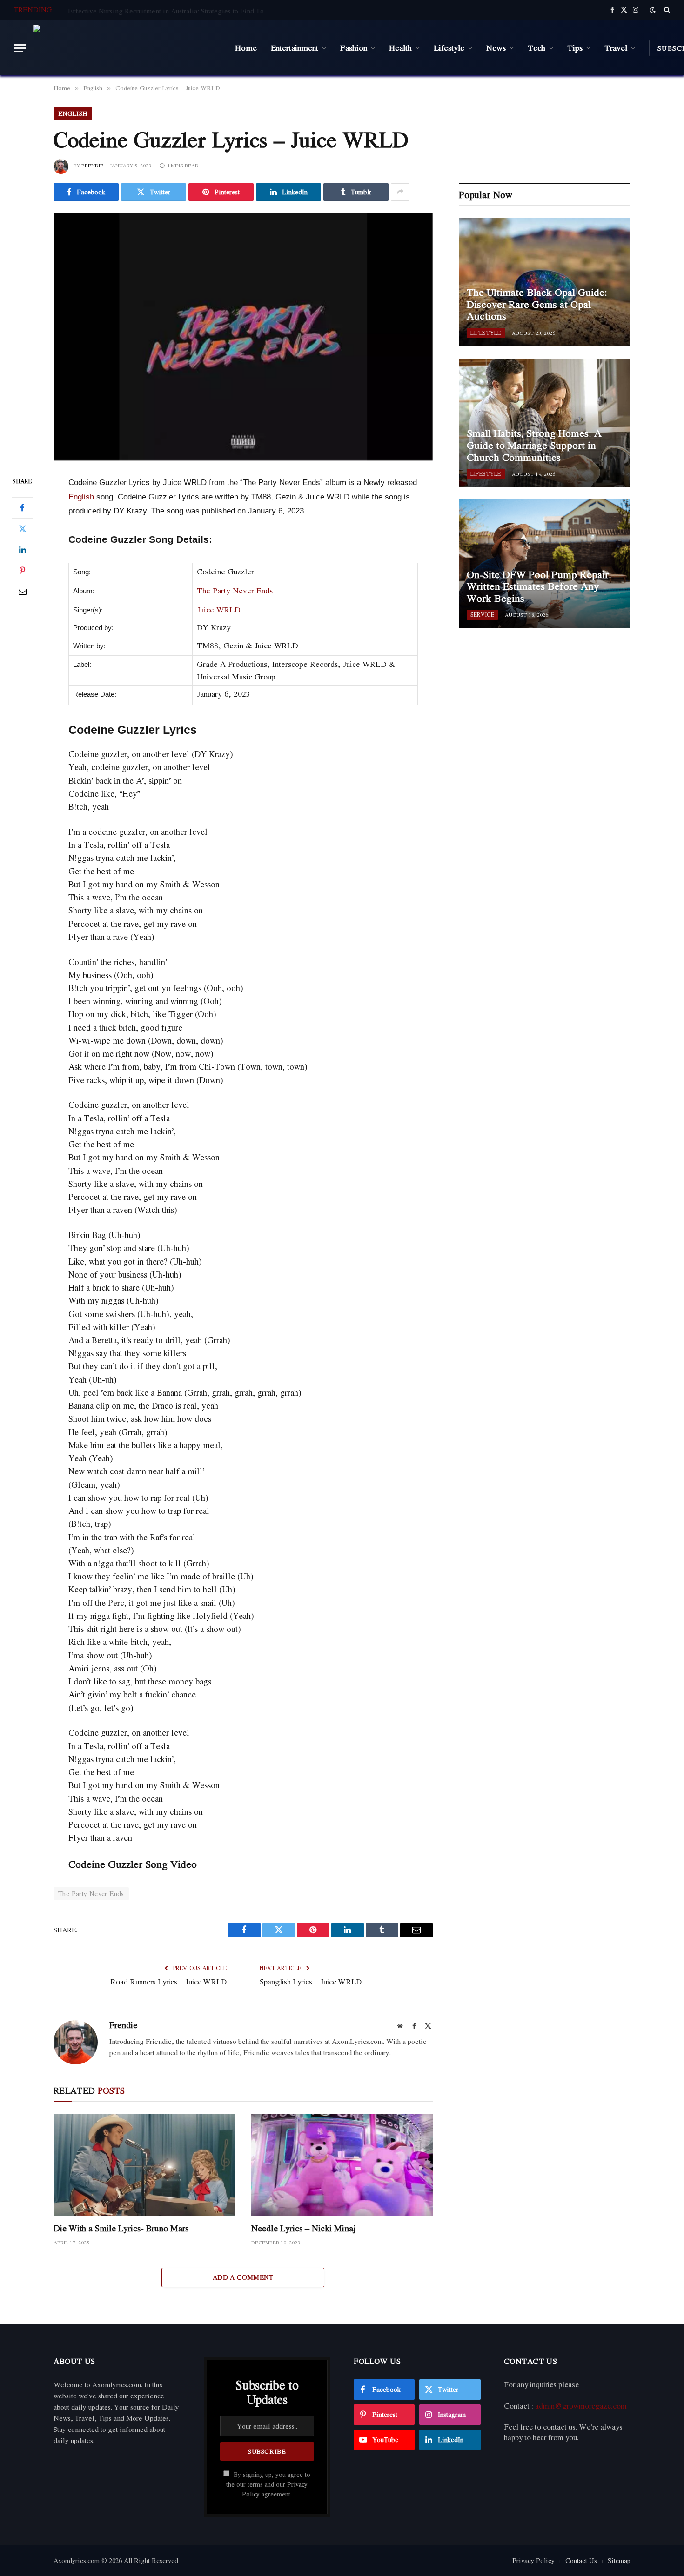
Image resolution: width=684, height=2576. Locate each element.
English (73, 113)
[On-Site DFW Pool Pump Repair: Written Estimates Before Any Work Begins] (545, 564)
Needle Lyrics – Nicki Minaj (304, 2228)
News (496, 47)
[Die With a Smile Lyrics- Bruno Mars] (144, 2165)
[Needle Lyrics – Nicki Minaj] (342, 2165)
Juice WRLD (219, 609)
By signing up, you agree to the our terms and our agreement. (268, 2485)
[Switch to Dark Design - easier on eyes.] (653, 10)
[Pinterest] (22, 571)
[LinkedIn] (22, 550)
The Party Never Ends (235, 590)
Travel (616, 47)
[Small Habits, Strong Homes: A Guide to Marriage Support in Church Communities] (545, 423)
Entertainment (295, 47)
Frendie (92, 166)
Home (246, 47)
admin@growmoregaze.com (581, 2406)
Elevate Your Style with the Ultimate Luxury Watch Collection (162, 11)
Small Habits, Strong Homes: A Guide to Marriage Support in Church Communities (534, 445)
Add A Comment (243, 2277)
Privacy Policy (533, 2560)
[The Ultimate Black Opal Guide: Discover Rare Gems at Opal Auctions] (545, 282)
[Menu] (20, 48)
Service (482, 615)
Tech (536, 47)
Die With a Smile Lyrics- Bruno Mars (121, 2228)
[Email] (22, 592)
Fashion (354, 47)
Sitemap (619, 2560)
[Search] (666, 10)
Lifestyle (449, 47)
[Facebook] (22, 508)
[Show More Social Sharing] (400, 192)
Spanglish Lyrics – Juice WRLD (311, 1982)
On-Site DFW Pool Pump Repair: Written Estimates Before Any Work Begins (539, 587)
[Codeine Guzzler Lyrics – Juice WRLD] (243, 337)
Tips (575, 47)
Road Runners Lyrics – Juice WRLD (168, 1982)
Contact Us (581, 2560)
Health (400, 47)
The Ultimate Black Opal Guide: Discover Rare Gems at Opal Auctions (537, 304)
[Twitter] (22, 529)
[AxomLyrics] (127, 48)
